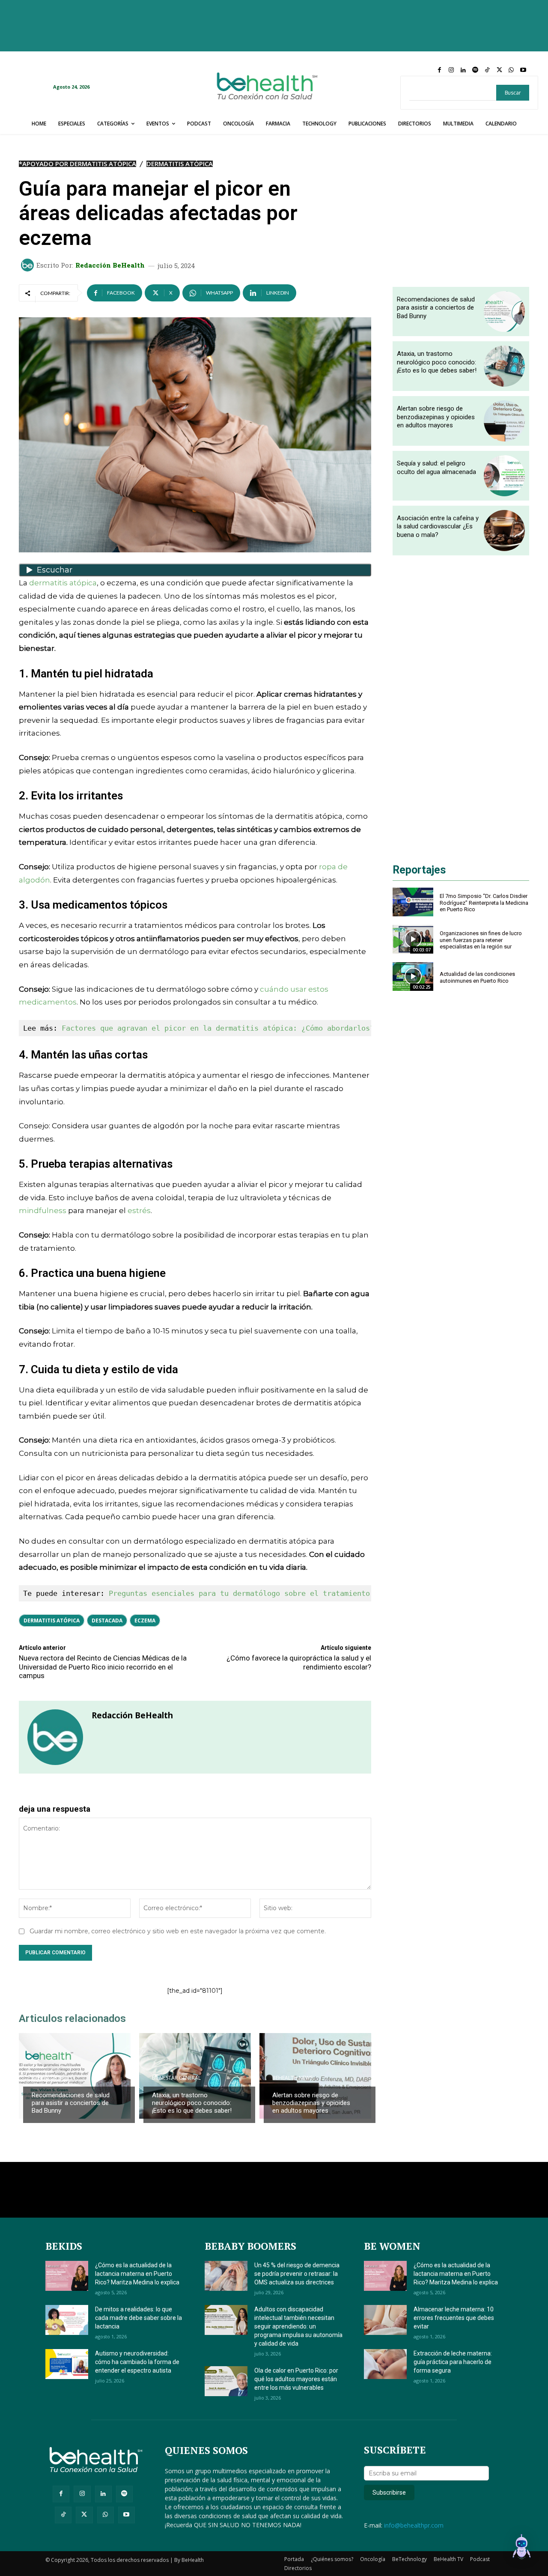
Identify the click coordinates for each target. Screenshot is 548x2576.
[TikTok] (487, 70)
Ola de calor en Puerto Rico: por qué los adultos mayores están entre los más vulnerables (296, 2379)
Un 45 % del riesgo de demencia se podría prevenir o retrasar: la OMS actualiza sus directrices (297, 2274)
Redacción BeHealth (110, 265)
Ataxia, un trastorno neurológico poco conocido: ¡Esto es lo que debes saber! (192, 2103)
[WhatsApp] (511, 70)
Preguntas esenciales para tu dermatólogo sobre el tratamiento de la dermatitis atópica (293, 1593)
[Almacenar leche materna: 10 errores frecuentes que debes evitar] (385, 2320)
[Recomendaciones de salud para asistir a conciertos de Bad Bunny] (75, 2076)
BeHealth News (52, 2078)
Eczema (145, 1620)
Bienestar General (176, 2078)
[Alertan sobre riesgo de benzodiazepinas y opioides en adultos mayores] (315, 2076)
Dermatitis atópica (52, 1620)
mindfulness (43, 1210)
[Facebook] (439, 70)
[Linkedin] (463, 70)
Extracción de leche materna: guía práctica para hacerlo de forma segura (453, 2362)
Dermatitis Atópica (180, 164)
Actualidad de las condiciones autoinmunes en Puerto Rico (477, 977)
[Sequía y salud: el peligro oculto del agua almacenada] (504, 476)
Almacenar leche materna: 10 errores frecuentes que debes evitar (454, 2318)
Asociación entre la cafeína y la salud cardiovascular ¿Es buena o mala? (438, 526)
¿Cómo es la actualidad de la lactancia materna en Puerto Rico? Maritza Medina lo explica (137, 2274)
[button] (521, 2548)
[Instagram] (451, 70)
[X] (499, 70)
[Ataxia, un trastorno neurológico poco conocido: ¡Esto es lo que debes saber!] (504, 366)
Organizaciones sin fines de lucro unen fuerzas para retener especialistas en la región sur (481, 940)
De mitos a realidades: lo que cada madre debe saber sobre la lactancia (138, 2318)
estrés (139, 1210)
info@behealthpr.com (414, 2525)
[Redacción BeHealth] (29, 265)
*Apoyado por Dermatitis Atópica (77, 164)
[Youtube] (523, 70)
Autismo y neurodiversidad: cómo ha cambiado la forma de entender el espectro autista (137, 2362)
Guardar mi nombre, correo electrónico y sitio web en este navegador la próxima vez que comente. (178, 1931)
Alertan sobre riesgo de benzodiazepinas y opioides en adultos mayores (311, 2103)
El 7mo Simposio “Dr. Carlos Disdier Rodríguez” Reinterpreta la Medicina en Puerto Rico (484, 903)
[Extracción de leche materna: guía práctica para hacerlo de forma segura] (385, 2364)
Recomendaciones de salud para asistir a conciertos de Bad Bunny (71, 2103)
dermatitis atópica (63, 583)
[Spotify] (475, 70)
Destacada (107, 1620)
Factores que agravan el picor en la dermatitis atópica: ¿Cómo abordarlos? (218, 1028)
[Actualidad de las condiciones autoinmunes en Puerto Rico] (413, 976)
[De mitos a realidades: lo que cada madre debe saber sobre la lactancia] (67, 2320)
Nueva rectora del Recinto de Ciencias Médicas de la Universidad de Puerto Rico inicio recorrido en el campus (103, 1667)
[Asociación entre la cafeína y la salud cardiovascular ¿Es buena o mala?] (504, 531)
